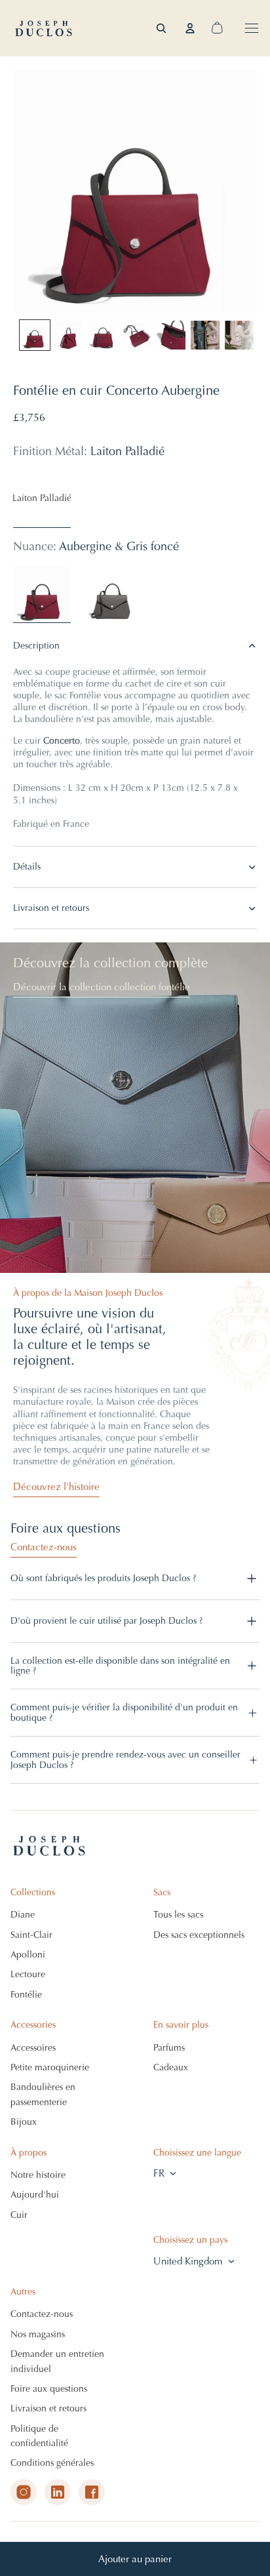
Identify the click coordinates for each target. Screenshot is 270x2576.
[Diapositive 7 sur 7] (239, 335)
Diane (23, 1915)
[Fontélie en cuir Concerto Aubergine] (42, 594)
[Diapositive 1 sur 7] (35, 335)
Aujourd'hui (35, 2195)
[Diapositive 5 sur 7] (171, 335)
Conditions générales (52, 2463)
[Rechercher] (161, 28)
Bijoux (24, 2122)
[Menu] (252, 28)
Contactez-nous (44, 1547)
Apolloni (28, 1955)
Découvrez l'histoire (56, 1487)
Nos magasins (38, 2334)
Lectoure (28, 1974)
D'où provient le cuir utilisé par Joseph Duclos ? (106, 1621)
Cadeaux (171, 2067)
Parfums (169, 2048)
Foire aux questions (49, 2389)
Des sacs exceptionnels (199, 1935)
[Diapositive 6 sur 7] (205, 335)
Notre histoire (38, 2175)
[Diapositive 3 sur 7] (103, 335)
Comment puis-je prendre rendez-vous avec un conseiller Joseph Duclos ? (125, 1760)
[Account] (190, 28)
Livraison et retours (51, 908)
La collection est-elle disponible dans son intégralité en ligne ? (120, 1666)
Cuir (19, 2215)
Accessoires (33, 2048)
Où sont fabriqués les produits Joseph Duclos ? (103, 1578)
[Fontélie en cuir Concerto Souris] (110, 594)
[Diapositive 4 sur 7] (137, 335)
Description (36, 646)
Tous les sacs (178, 1915)
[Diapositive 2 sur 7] (69, 335)
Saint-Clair (31, 1935)
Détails (27, 867)
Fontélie (26, 1995)
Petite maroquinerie (50, 2067)
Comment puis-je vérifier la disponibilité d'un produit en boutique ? (124, 1712)
